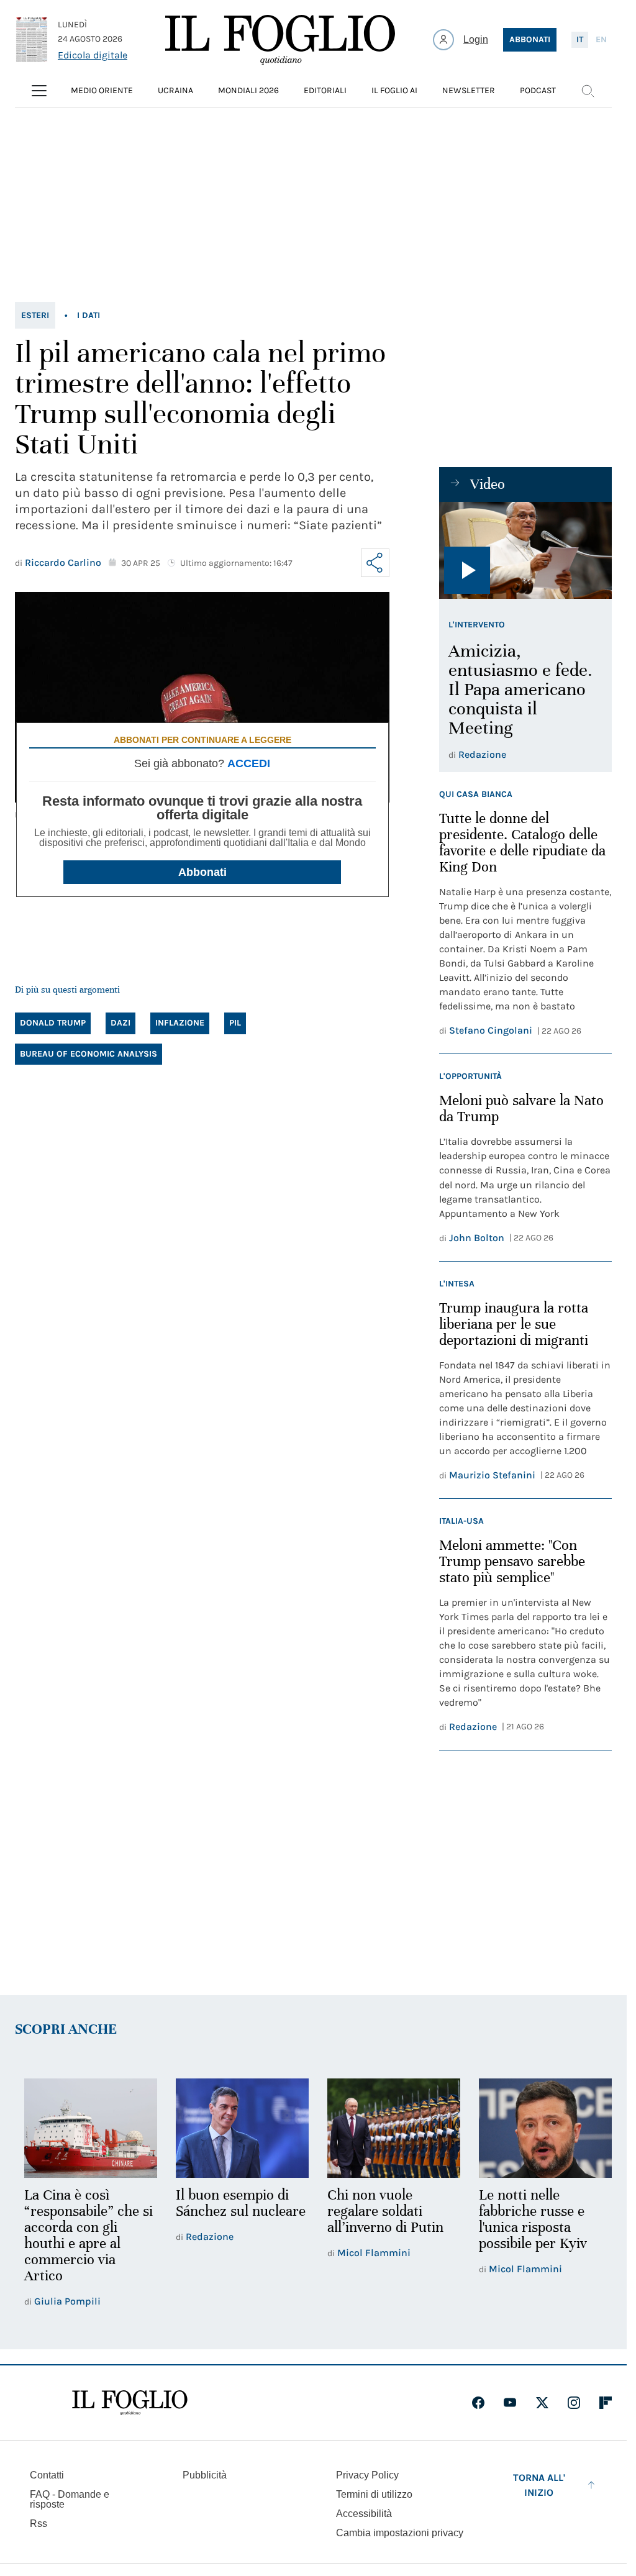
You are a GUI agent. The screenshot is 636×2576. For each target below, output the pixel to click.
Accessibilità (364, 2512)
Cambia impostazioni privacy (400, 2532)
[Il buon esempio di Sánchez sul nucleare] (238, 2128)
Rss (39, 2522)
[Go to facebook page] (478, 2401)
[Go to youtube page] (510, 2401)
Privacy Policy (367, 2474)
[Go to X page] (542, 2401)
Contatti (47, 2474)
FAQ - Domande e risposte (70, 2498)
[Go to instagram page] (574, 2401)
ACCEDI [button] (249, 763)
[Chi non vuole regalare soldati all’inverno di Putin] (388, 2128)
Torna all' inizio (539, 2484)
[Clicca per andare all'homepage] (130, 2401)
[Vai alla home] (280, 40)
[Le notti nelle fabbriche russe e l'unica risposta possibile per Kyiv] (537, 2128)
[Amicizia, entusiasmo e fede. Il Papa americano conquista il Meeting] (525, 550)
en (601, 39)
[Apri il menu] (39, 91)
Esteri (35, 315)
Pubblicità (205, 2474)
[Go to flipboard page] (606, 2401)
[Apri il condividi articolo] (375, 563)
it (580, 39)
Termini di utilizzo (374, 2493)
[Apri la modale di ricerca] (588, 91)
